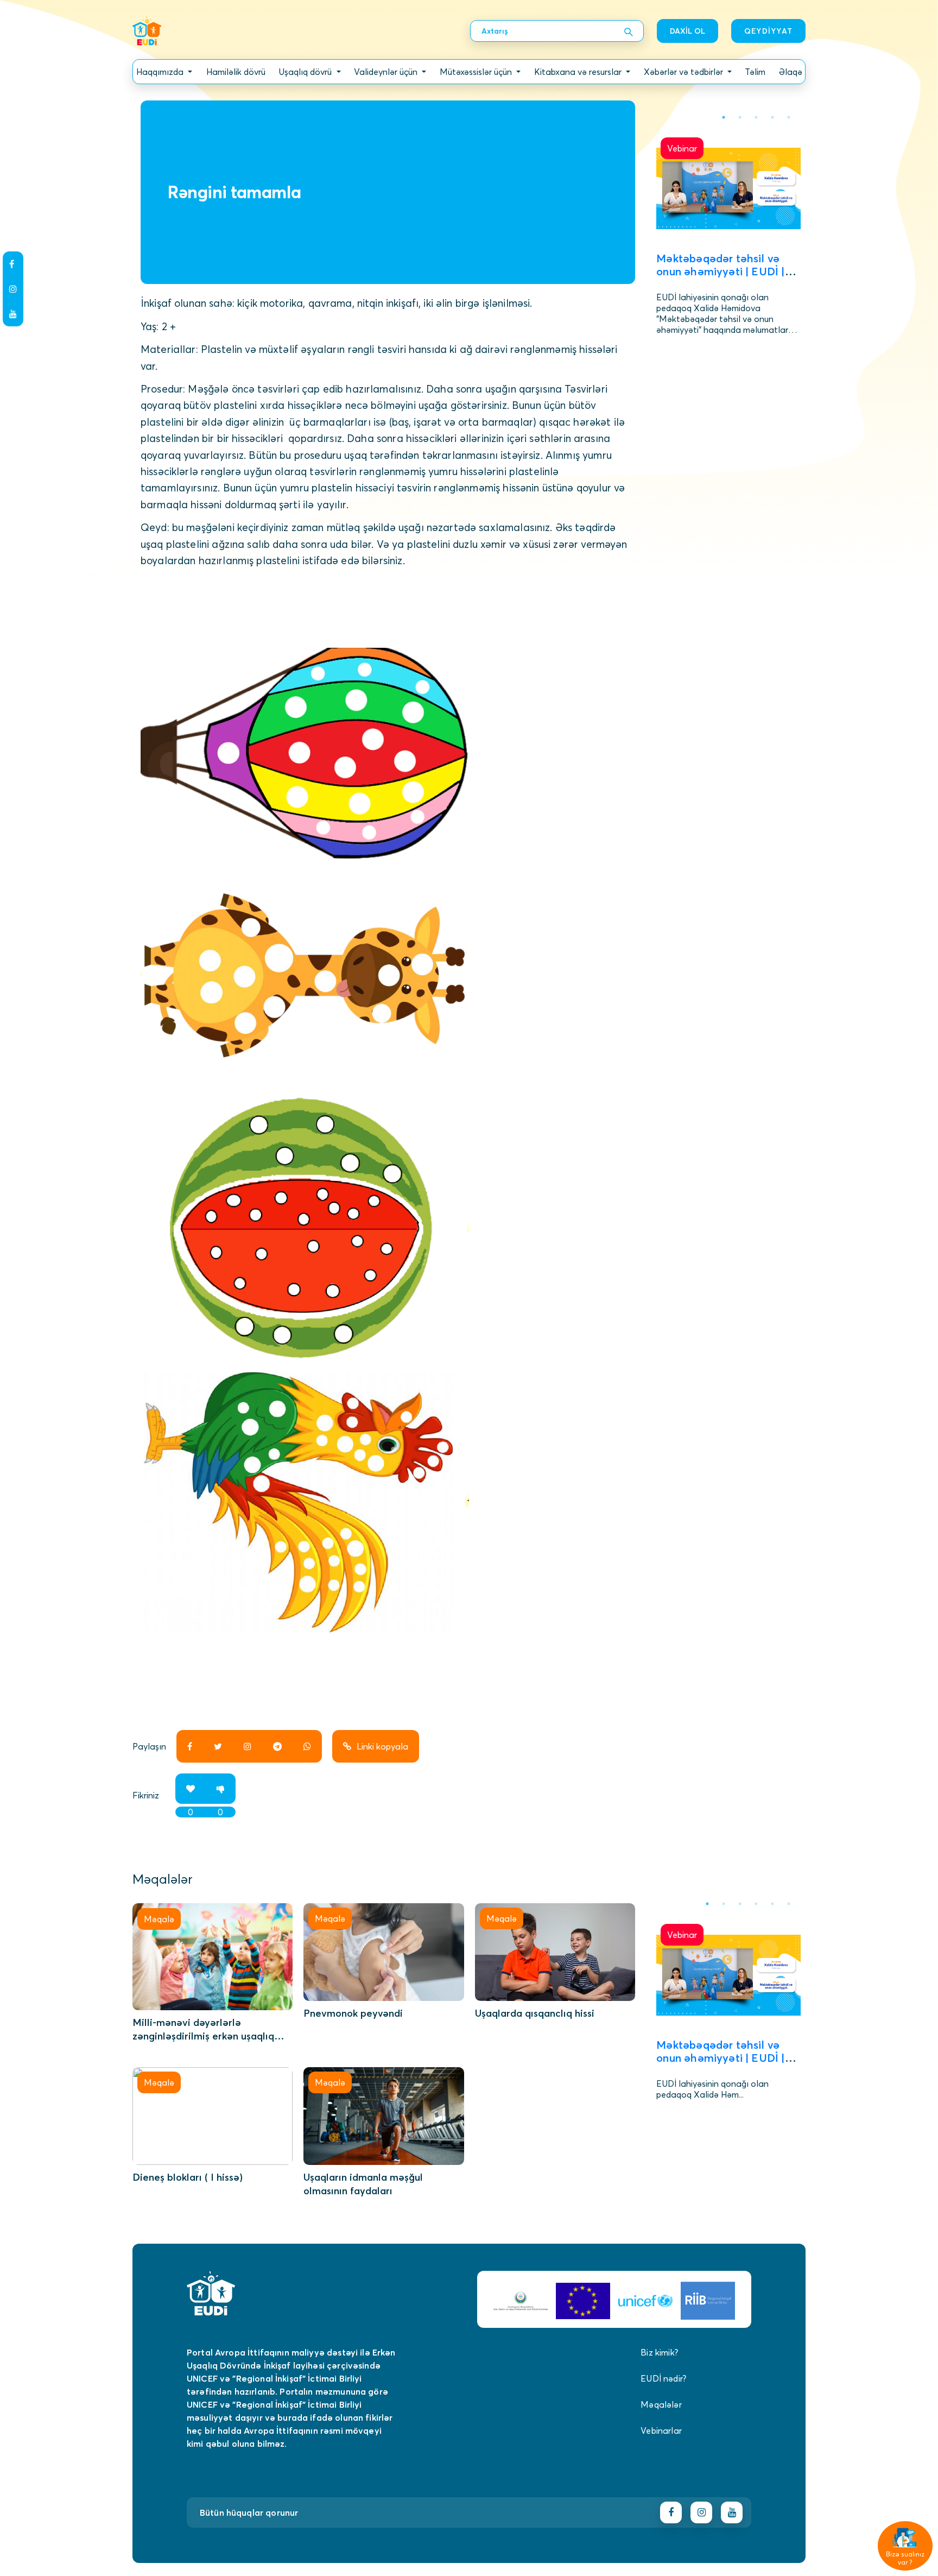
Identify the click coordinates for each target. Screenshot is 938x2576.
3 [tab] (756, 117)
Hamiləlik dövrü (236, 72)
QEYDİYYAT (768, 31)
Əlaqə (791, 72)
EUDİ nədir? (663, 2378)
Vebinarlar (661, 2430)
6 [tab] (789, 1904)
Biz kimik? (659, 2352)
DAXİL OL (687, 31)
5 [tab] (789, 117)
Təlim (755, 72)
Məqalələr (661, 2404)
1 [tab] (724, 117)
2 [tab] (740, 117)
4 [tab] (772, 117)
